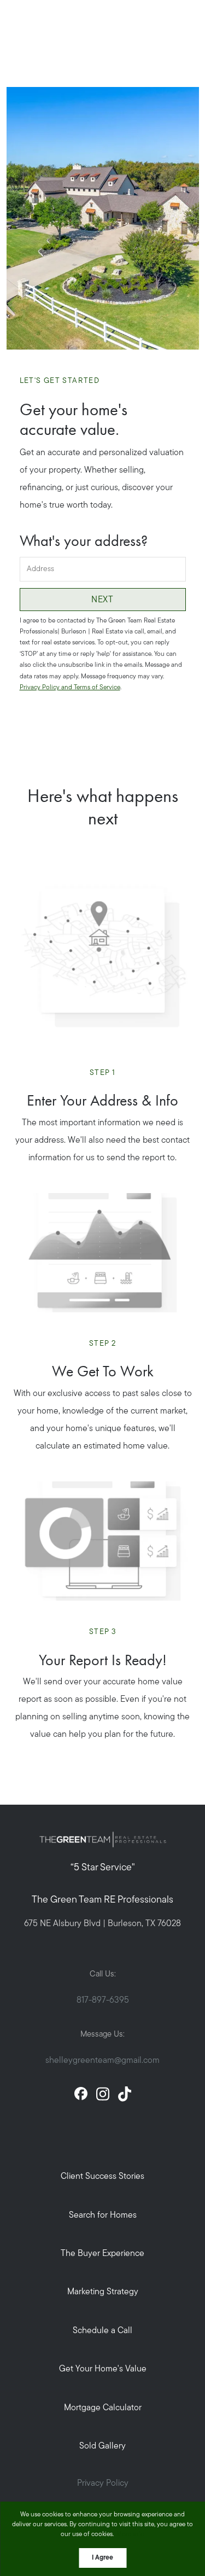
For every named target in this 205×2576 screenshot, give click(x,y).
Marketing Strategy (103, 2292)
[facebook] (81, 2094)
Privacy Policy (103, 2484)
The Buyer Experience (102, 2254)
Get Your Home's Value (103, 2369)
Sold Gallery (102, 2446)
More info (130, 2534)
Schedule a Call (102, 2331)
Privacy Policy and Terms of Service (70, 688)
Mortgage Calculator (103, 2408)
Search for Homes (103, 2216)
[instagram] (103, 2094)
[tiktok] (125, 2094)
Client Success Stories (102, 2177)
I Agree (102, 2558)
